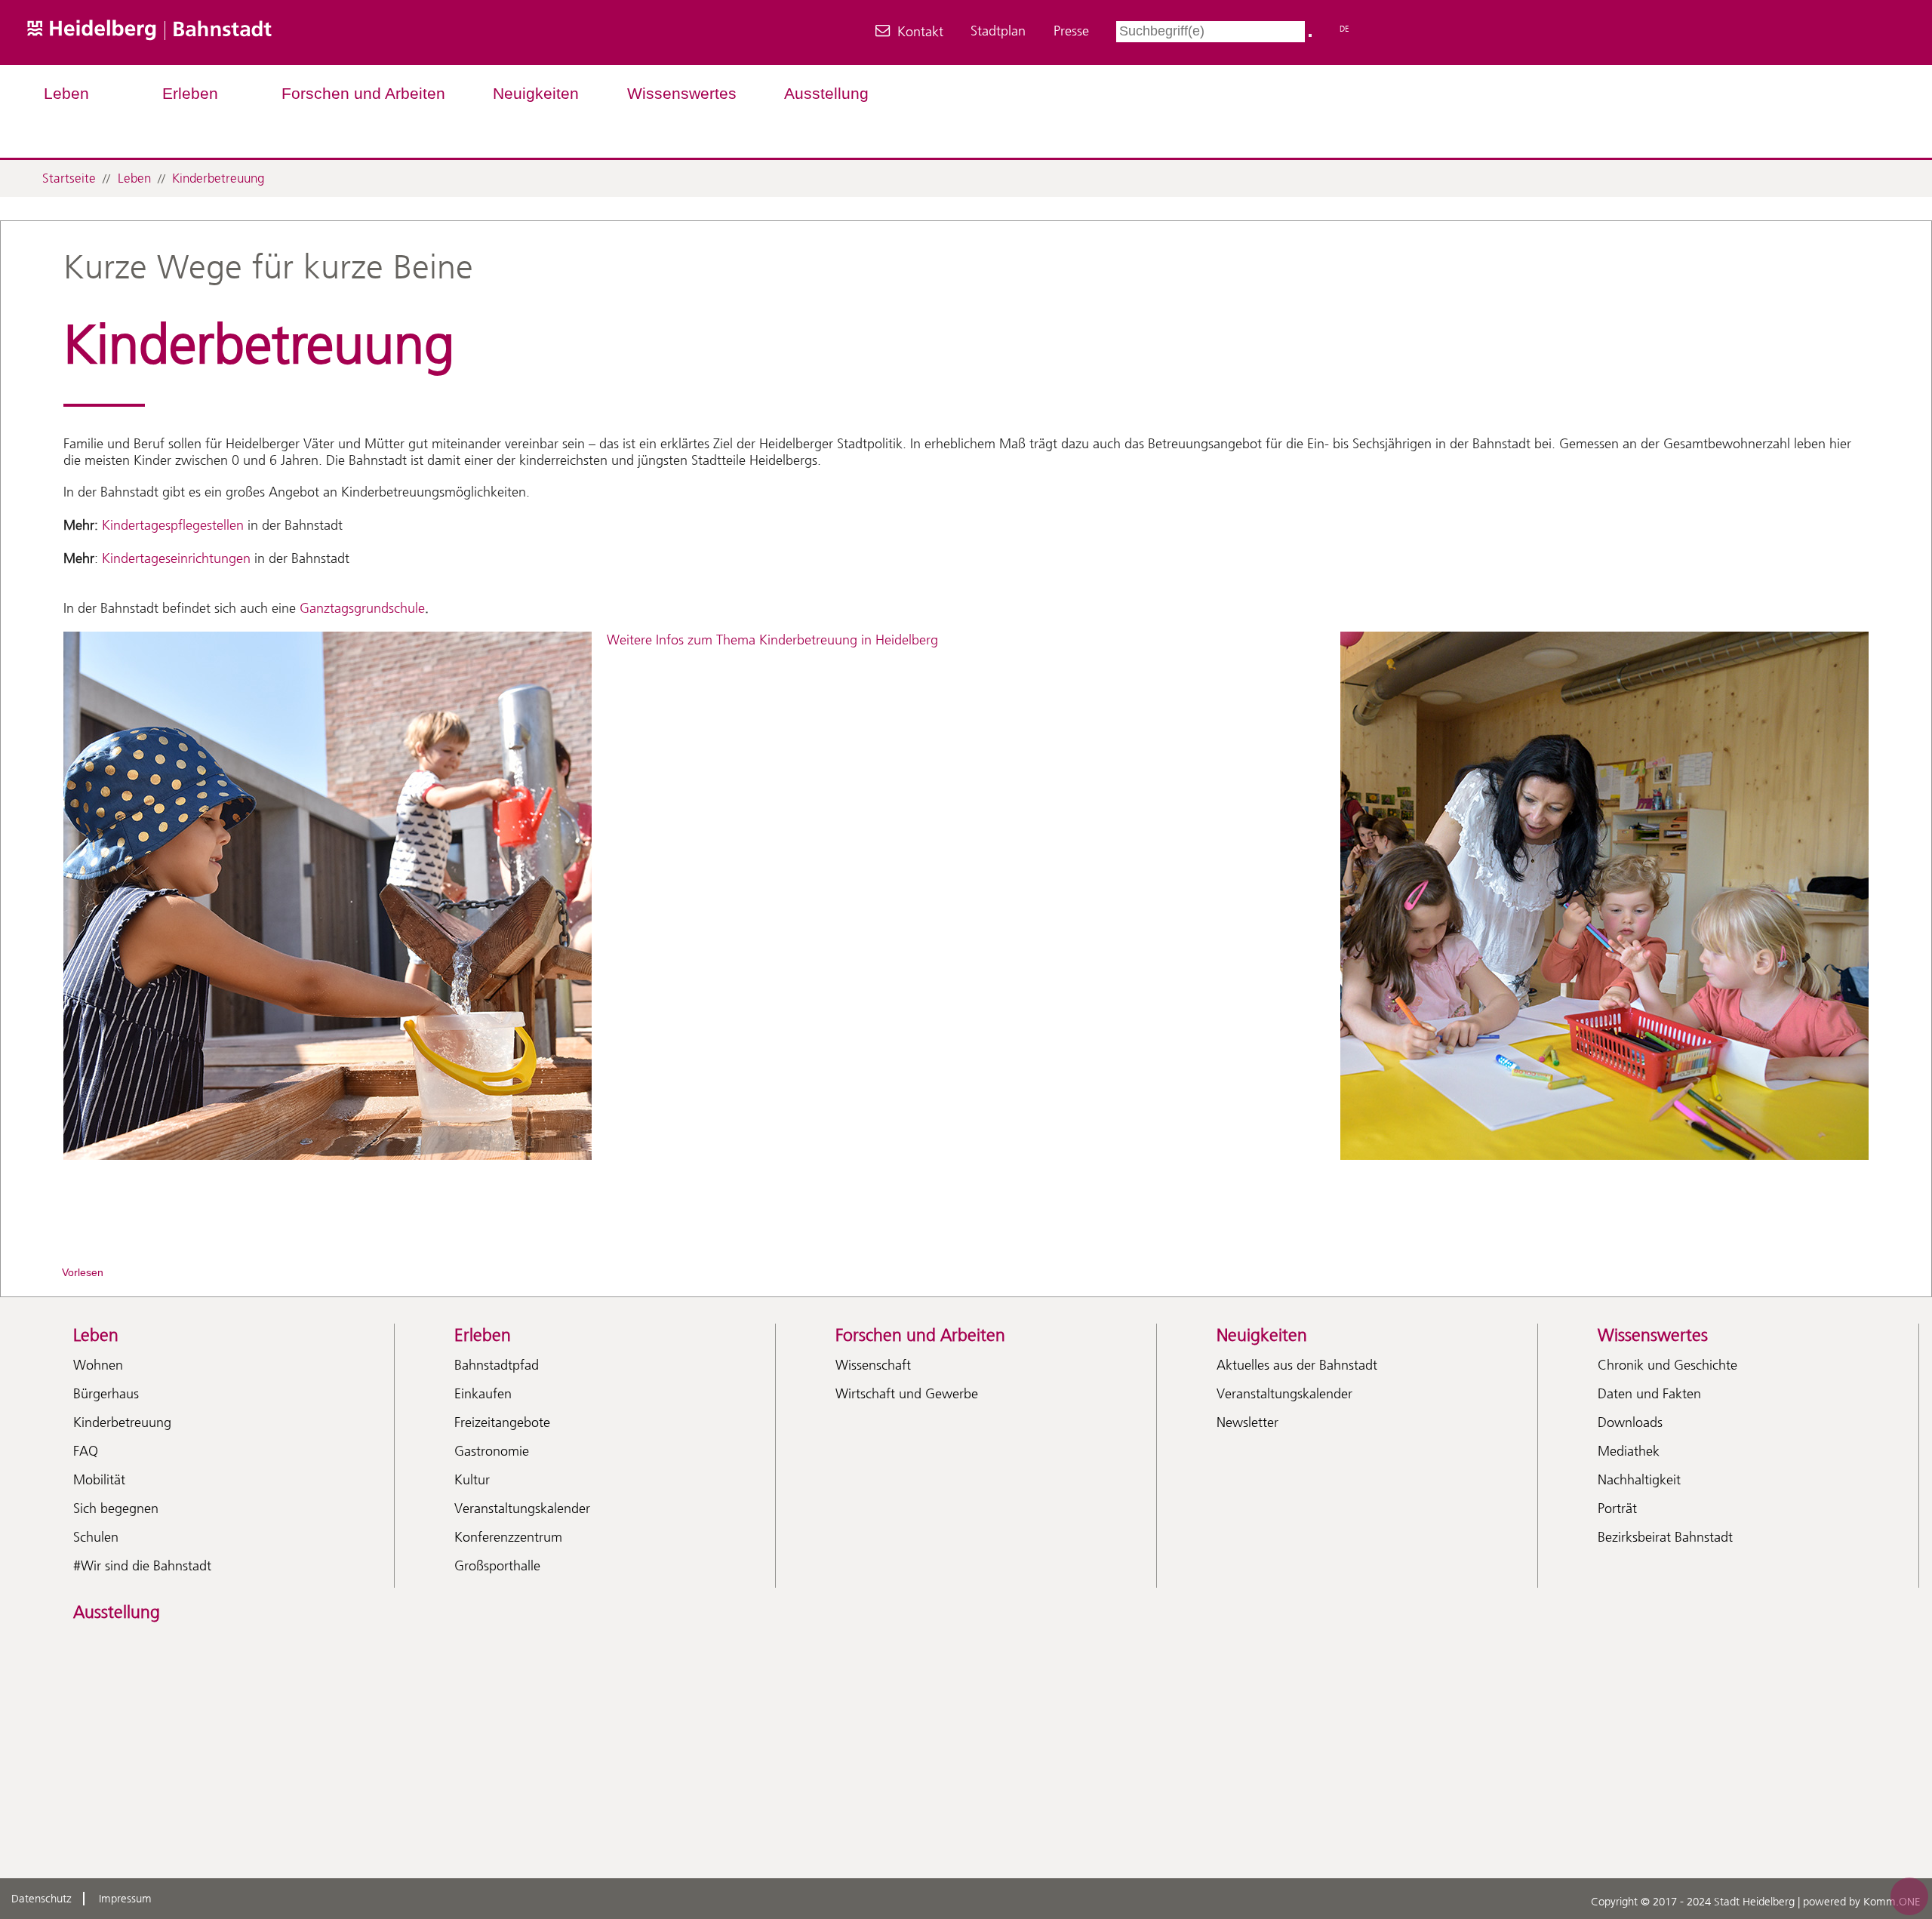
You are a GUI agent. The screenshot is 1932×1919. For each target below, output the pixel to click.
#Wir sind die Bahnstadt (142, 1566)
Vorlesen (83, 1272)
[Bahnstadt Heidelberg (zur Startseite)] (194, 56)
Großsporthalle (497, 1566)
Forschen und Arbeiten (363, 93)
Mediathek (1629, 1451)
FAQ (86, 1451)
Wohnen (98, 1365)
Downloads (1630, 1422)
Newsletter (1247, 1422)
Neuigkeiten (536, 93)
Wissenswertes (682, 93)
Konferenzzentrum (508, 1537)
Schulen (96, 1537)
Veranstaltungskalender (522, 1508)
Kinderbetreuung (218, 178)
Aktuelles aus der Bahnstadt (1297, 1365)
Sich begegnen (116, 1508)
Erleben (190, 93)
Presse (1071, 31)
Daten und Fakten (1649, 1394)
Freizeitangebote (502, 1422)
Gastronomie (492, 1451)
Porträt (1617, 1508)
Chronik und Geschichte (1667, 1365)
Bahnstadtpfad (497, 1365)
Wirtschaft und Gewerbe (907, 1394)
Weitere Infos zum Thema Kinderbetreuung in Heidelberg (772, 640)
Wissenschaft (873, 1365)
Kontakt (920, 32)
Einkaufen (483, 1394)
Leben (66, 93)
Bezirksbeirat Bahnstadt (1665, 1537)
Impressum (125, 1899)
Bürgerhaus (106, 1394)
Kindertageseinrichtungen (176, 558)
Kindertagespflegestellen (171, 525)
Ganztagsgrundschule (362, 608)
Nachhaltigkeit (1639, 1480)
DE (1344, 29)
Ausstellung (826, 93)
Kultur (472, 1480)
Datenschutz (42, 1899)
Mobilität (99, 1480)
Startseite (69, 178)
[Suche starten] (1310, 35)
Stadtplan (998, 31)
